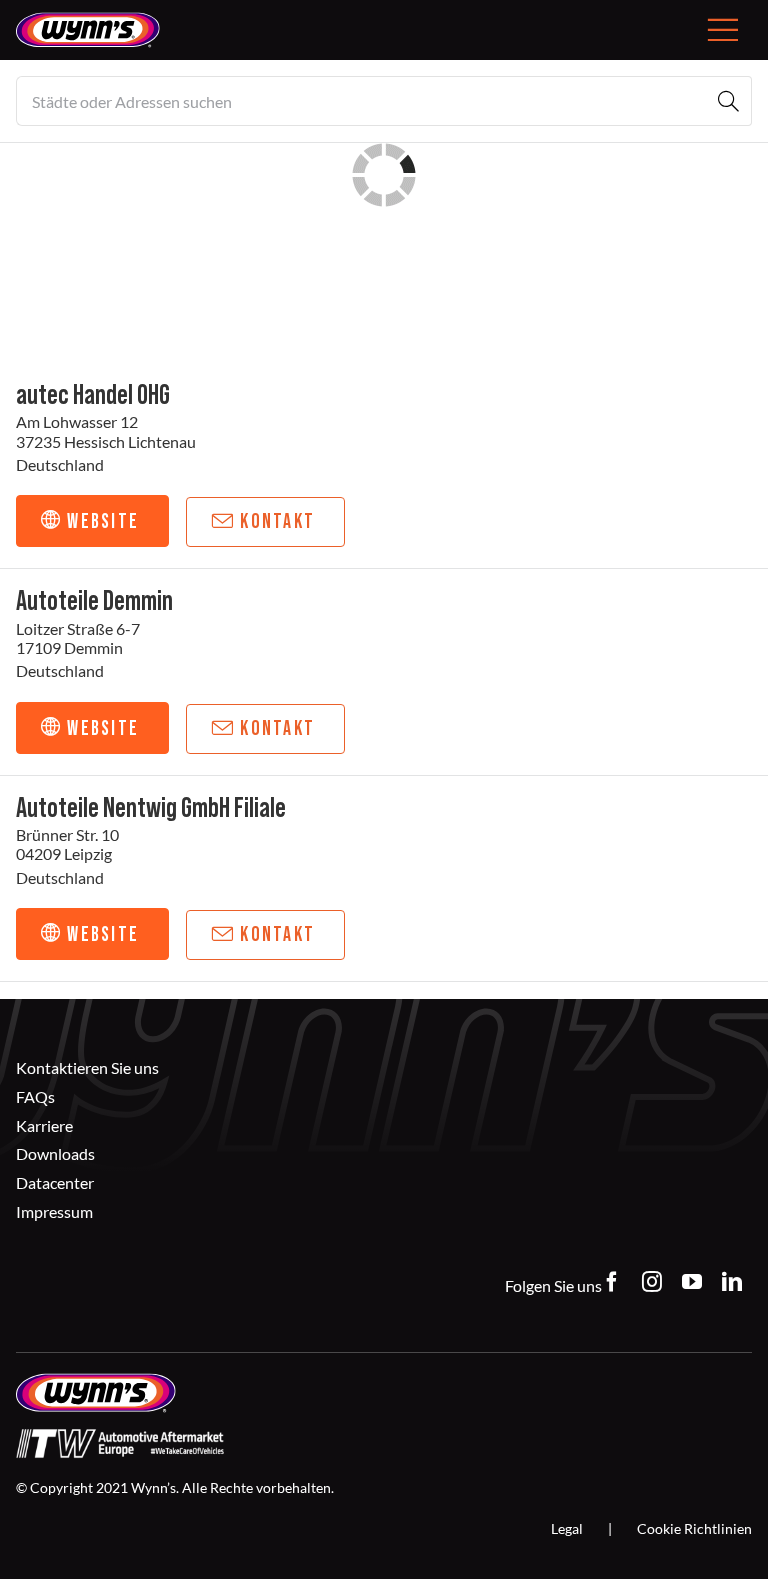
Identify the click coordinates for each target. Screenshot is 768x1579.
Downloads (55, 1153)
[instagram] (652, 1282)
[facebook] (612, 1282)
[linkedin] (732, 1282)
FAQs (35, 1096)
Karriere (44, 1125)
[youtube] (692, 1282)
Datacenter (55, 1182)
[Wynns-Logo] (88, 19)
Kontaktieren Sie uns (87, 1067)
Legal (567, 1528)
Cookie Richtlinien (694, 1528)
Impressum (54, 1211)
